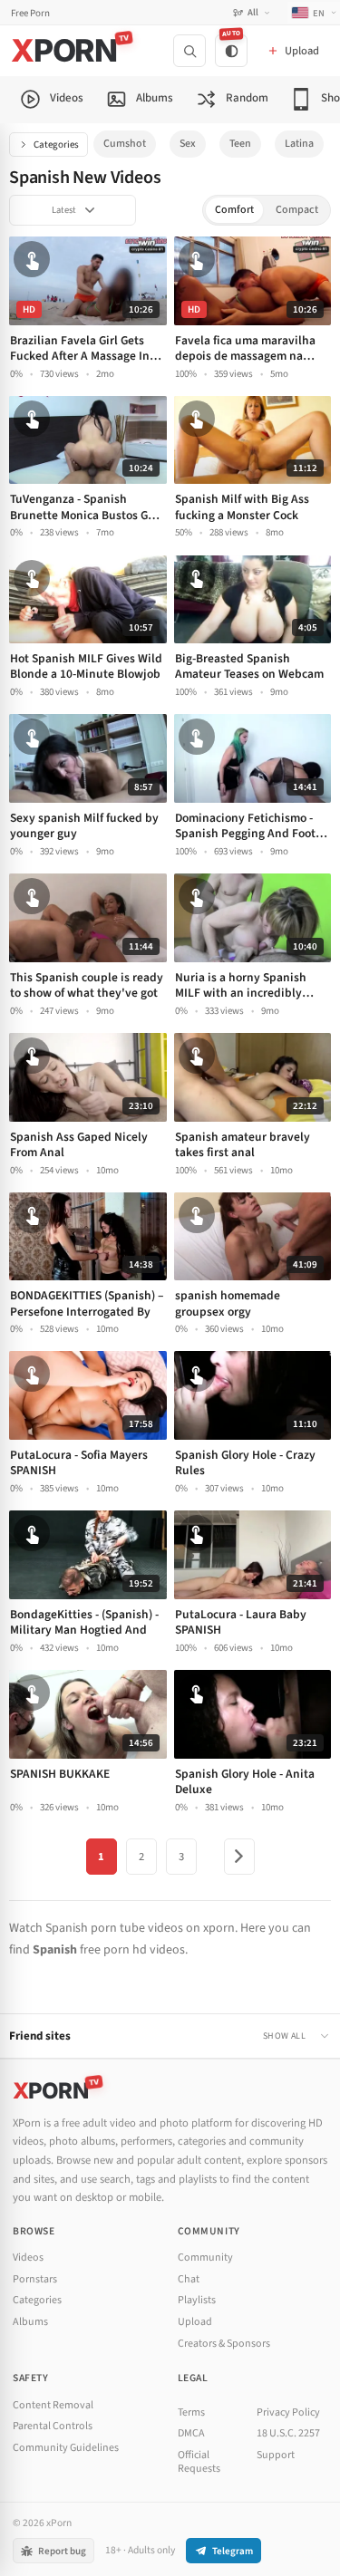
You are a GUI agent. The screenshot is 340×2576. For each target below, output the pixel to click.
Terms (191, 2412)
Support (276, 2455)
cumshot (125, 144)
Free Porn (30, 13)
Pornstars (35, 2279)
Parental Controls (53, 2426)
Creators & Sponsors (224, 2344)
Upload (195, 2322)
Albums (30, 2322)
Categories (56, 145)
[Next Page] (239, 1857)
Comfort (234, 210)
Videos (28, 2258)
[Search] (189, 51)
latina (299, 144)
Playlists (197, 2300)
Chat (189, 2279)
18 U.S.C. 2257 (288, 2433)
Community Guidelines (66, 2448)
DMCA (191, 2433)
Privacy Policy (288, 2412)
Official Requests (199, 2462)
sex (188, 144)
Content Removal (53, 2405)
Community (205, 2258)
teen (240, 144)
